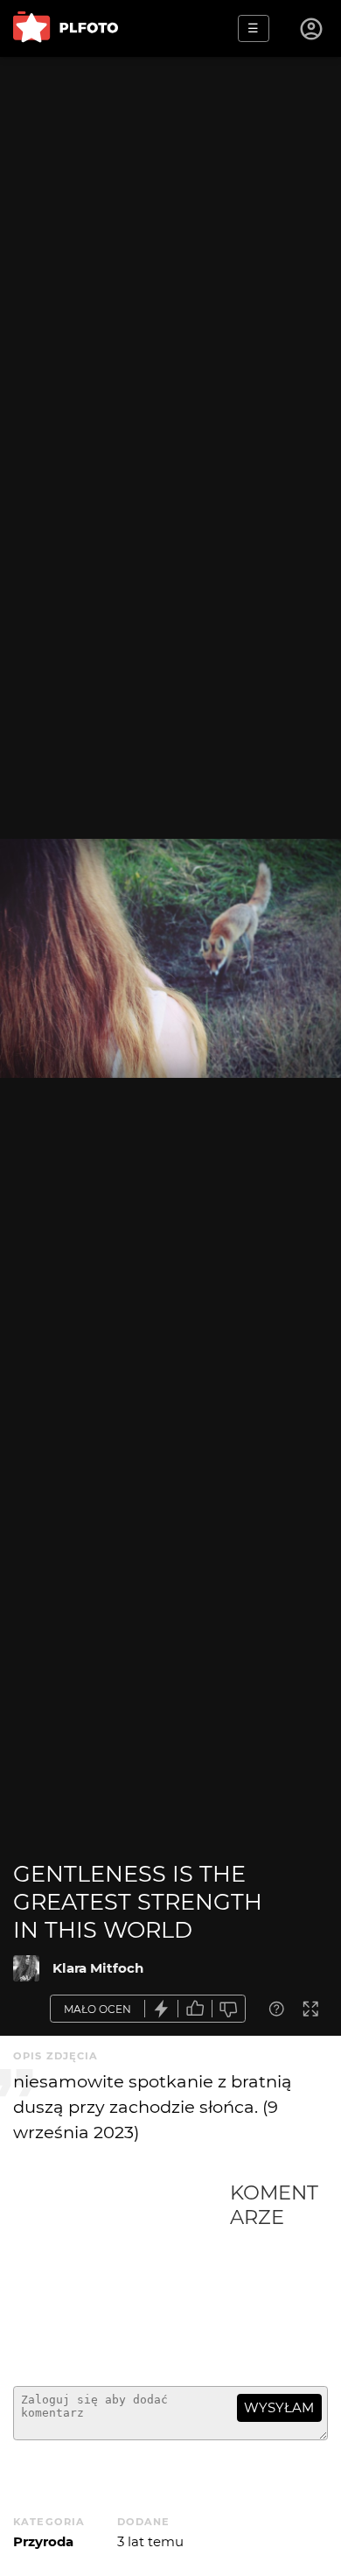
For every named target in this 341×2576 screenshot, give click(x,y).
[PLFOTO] (66, 28)
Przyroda (43, 2541)
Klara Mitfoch (98, 1968)
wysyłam (279, 2407)
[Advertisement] (122, 2277)
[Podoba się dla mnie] (195, 2009)
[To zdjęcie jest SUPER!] (162, 2009)
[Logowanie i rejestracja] (312, 29)
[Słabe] (229, 2009)
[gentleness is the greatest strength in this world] (26, 1968)
